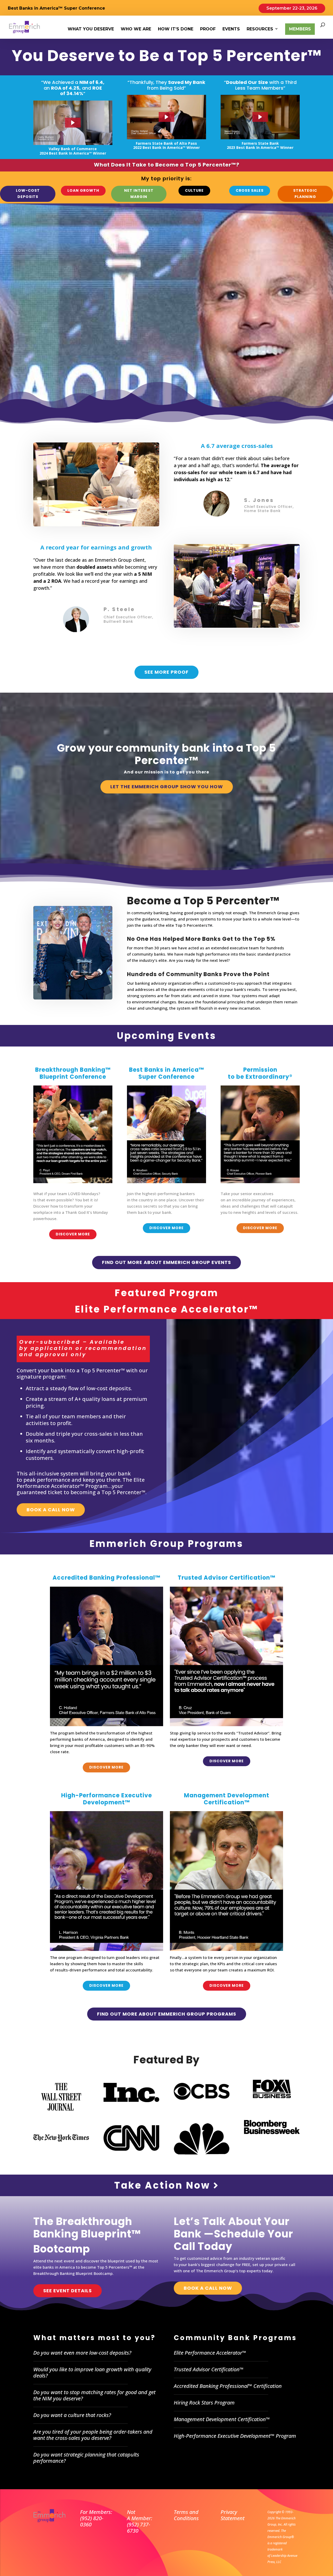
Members (300, 29)
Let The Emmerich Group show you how (167, 787)
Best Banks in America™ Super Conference (56, 8)
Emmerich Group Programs (166, 1544)
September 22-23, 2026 (292, 8)
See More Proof (166, 672)
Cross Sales (250, 190)
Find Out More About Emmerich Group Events (166, 1262)
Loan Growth (83, 190)
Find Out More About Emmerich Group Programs (167, 2014)
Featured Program (167, 1293)
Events (231, 29)
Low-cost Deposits (28, 194)
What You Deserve (91, 29)
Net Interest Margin (139, 194)
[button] (73, 123)
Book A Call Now (51, 1510)
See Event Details (68, 2291)
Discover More (73, 1234)
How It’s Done (176, 29)
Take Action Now (164, 2185)
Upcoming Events (167, 1036)
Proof (208, 29)
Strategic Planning (305, 194)
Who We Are (136, 29)
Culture (194, 190)
